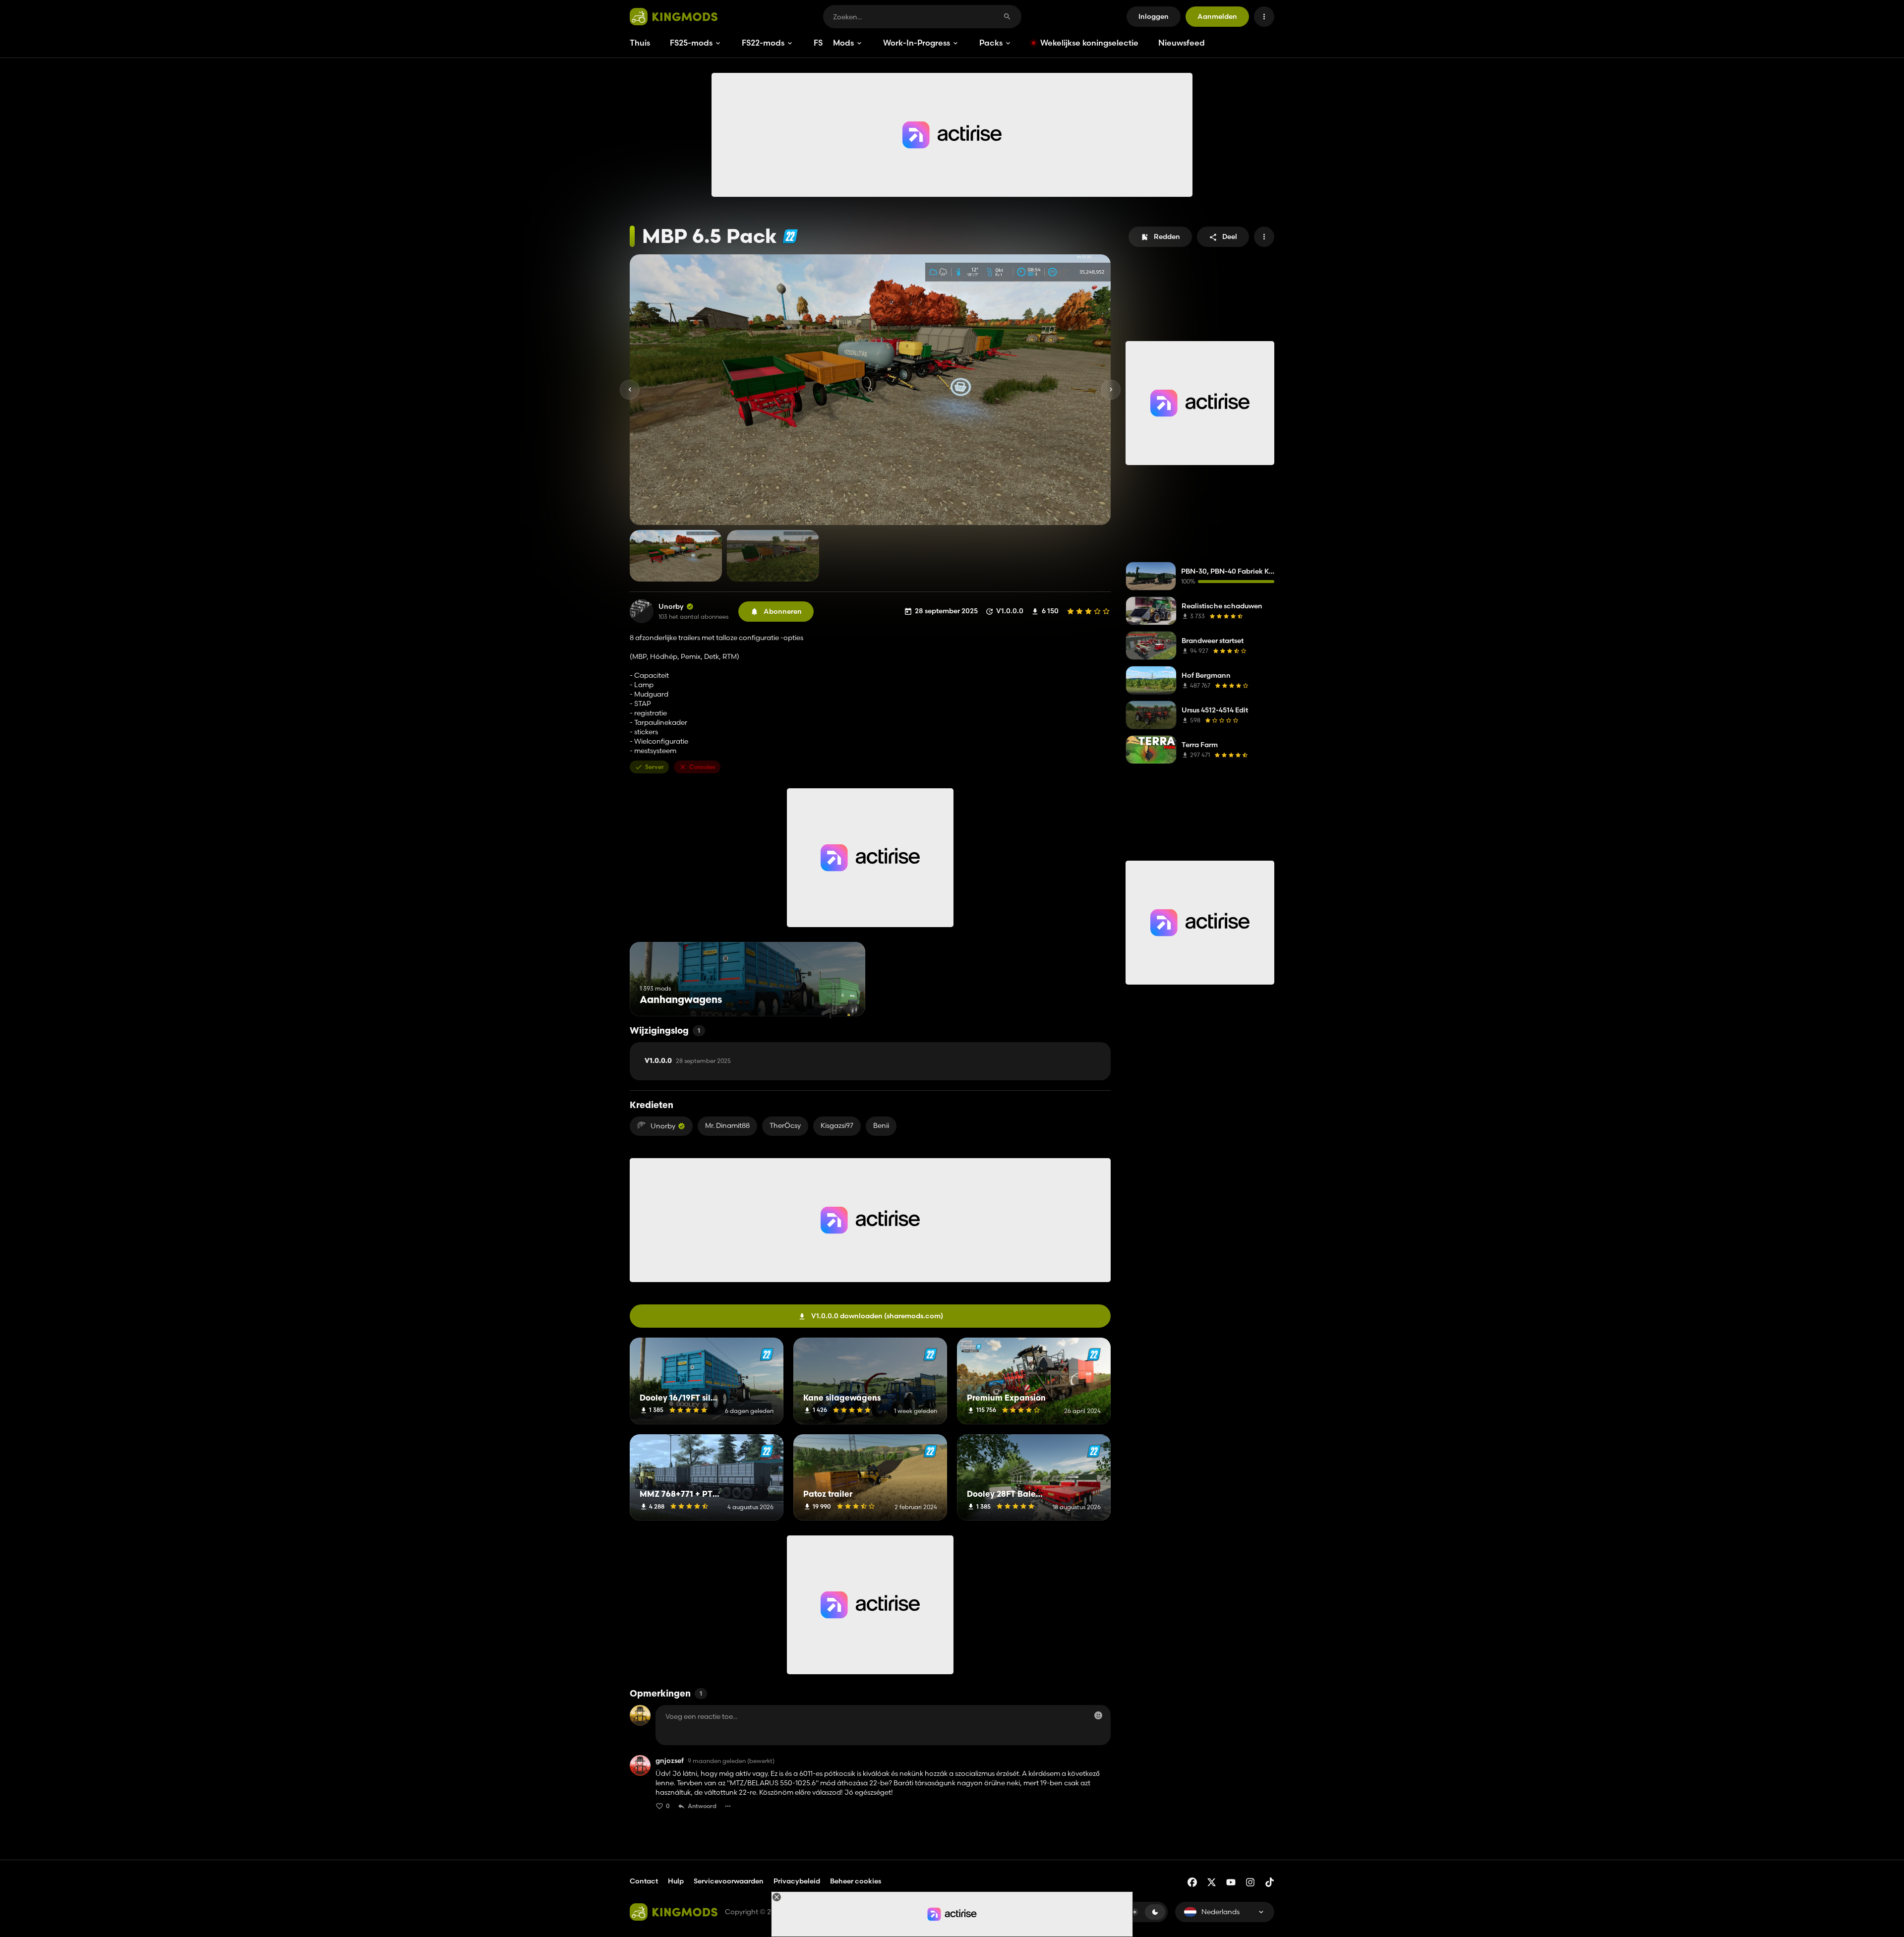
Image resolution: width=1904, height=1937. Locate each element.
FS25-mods (691, 43)
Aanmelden (1217, 16)
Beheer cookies (856, 1881)
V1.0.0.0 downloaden (877, 1316)
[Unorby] (642, 611)
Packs (991, 43)
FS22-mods (763, 43)
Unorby (671, 607)
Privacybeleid (797, 1881)
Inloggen (1154, 16)
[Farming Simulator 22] (790, 236)
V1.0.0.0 (688, 1061)
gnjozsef (670, 1761)
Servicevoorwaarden (729, 1881)
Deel (1230, 236)
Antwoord (702, 1806)
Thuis (640, 43)
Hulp (676, 1881)
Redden (1167, 236)
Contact (644, 1881)
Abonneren (783, 611)
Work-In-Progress (917, 43)
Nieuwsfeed (1182, 43)
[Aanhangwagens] (839, 998)
